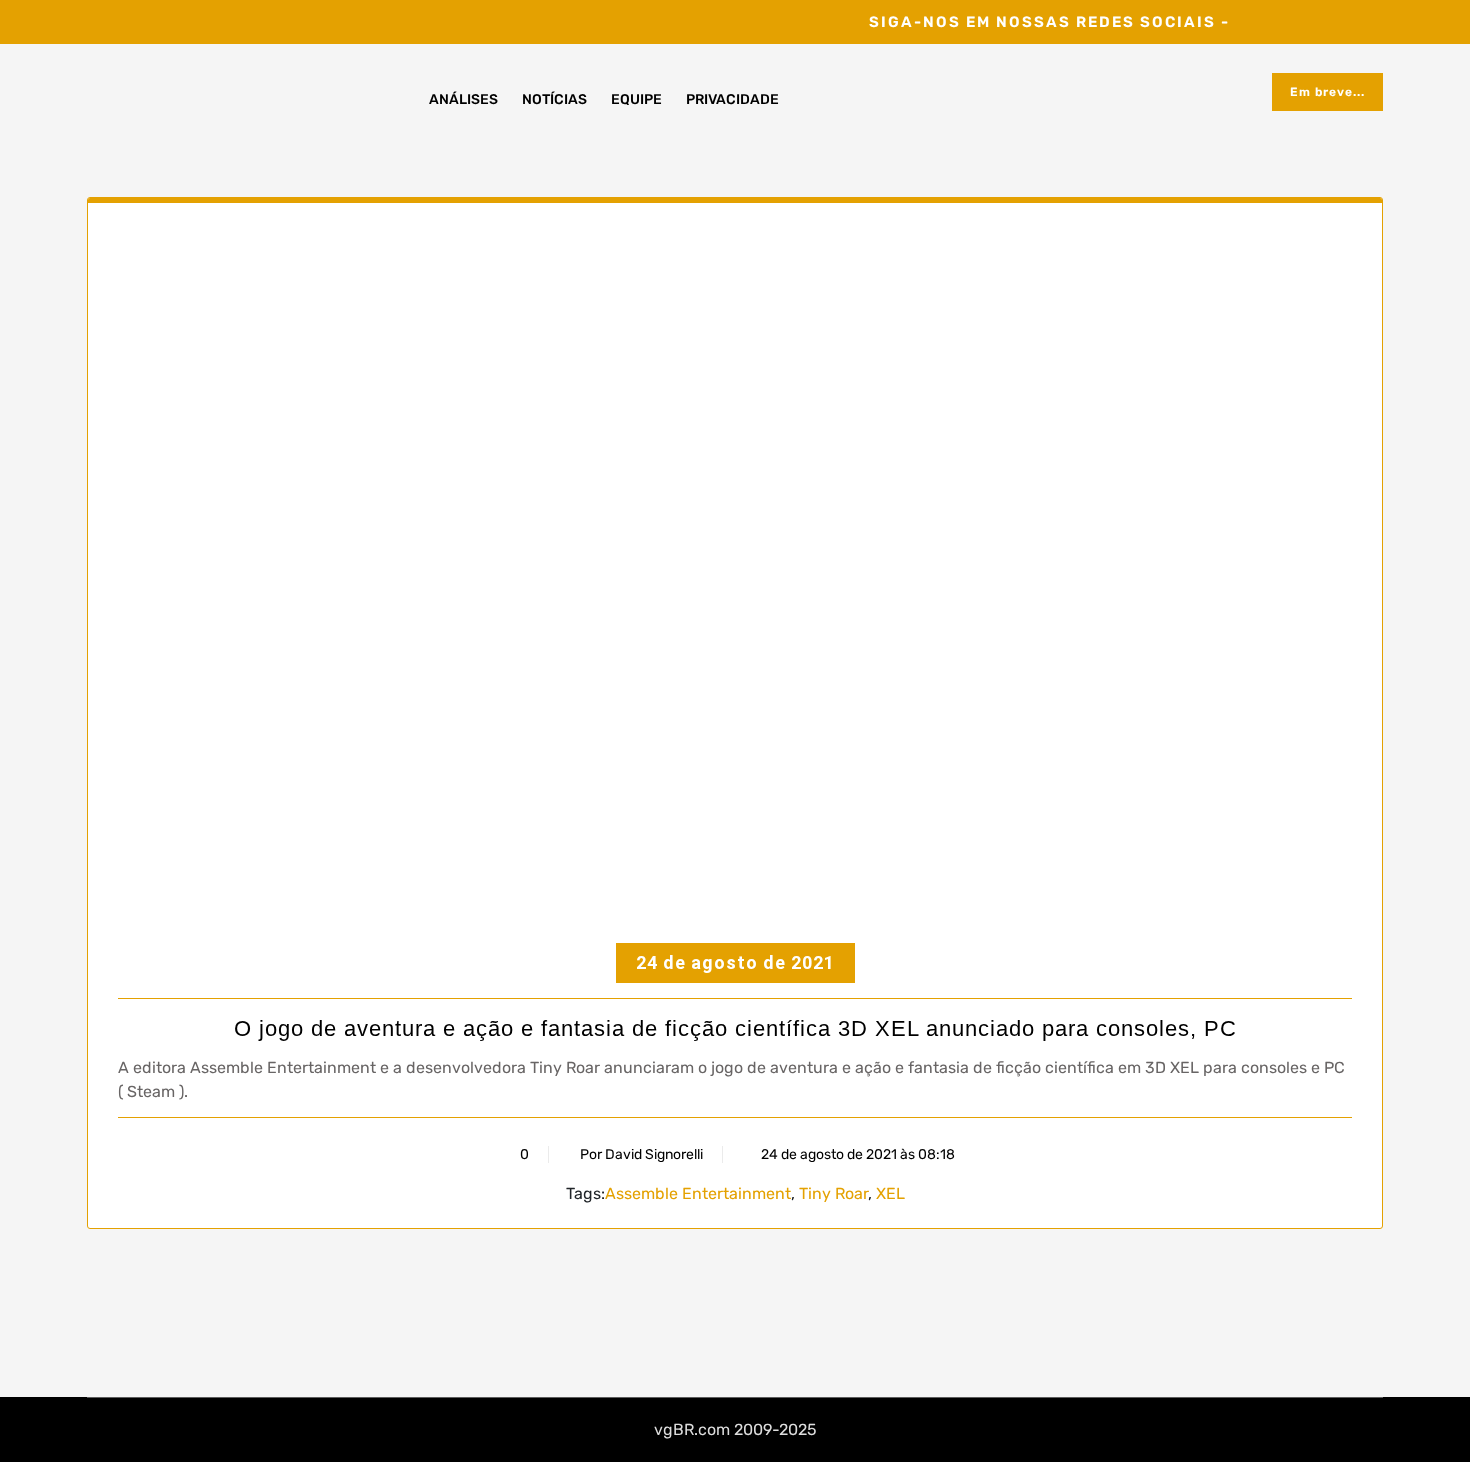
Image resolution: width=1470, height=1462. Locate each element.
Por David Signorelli (641, 1154)
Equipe (636, 99)
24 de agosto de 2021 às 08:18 (856, 1154)
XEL (890, 1193)
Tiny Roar (833, 1193)
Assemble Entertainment (698, 1193)
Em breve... (1327, 92)
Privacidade (732, 99)
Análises (463, 99)
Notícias (554, 99)
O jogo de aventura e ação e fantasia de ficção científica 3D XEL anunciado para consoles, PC (735, 1028)
